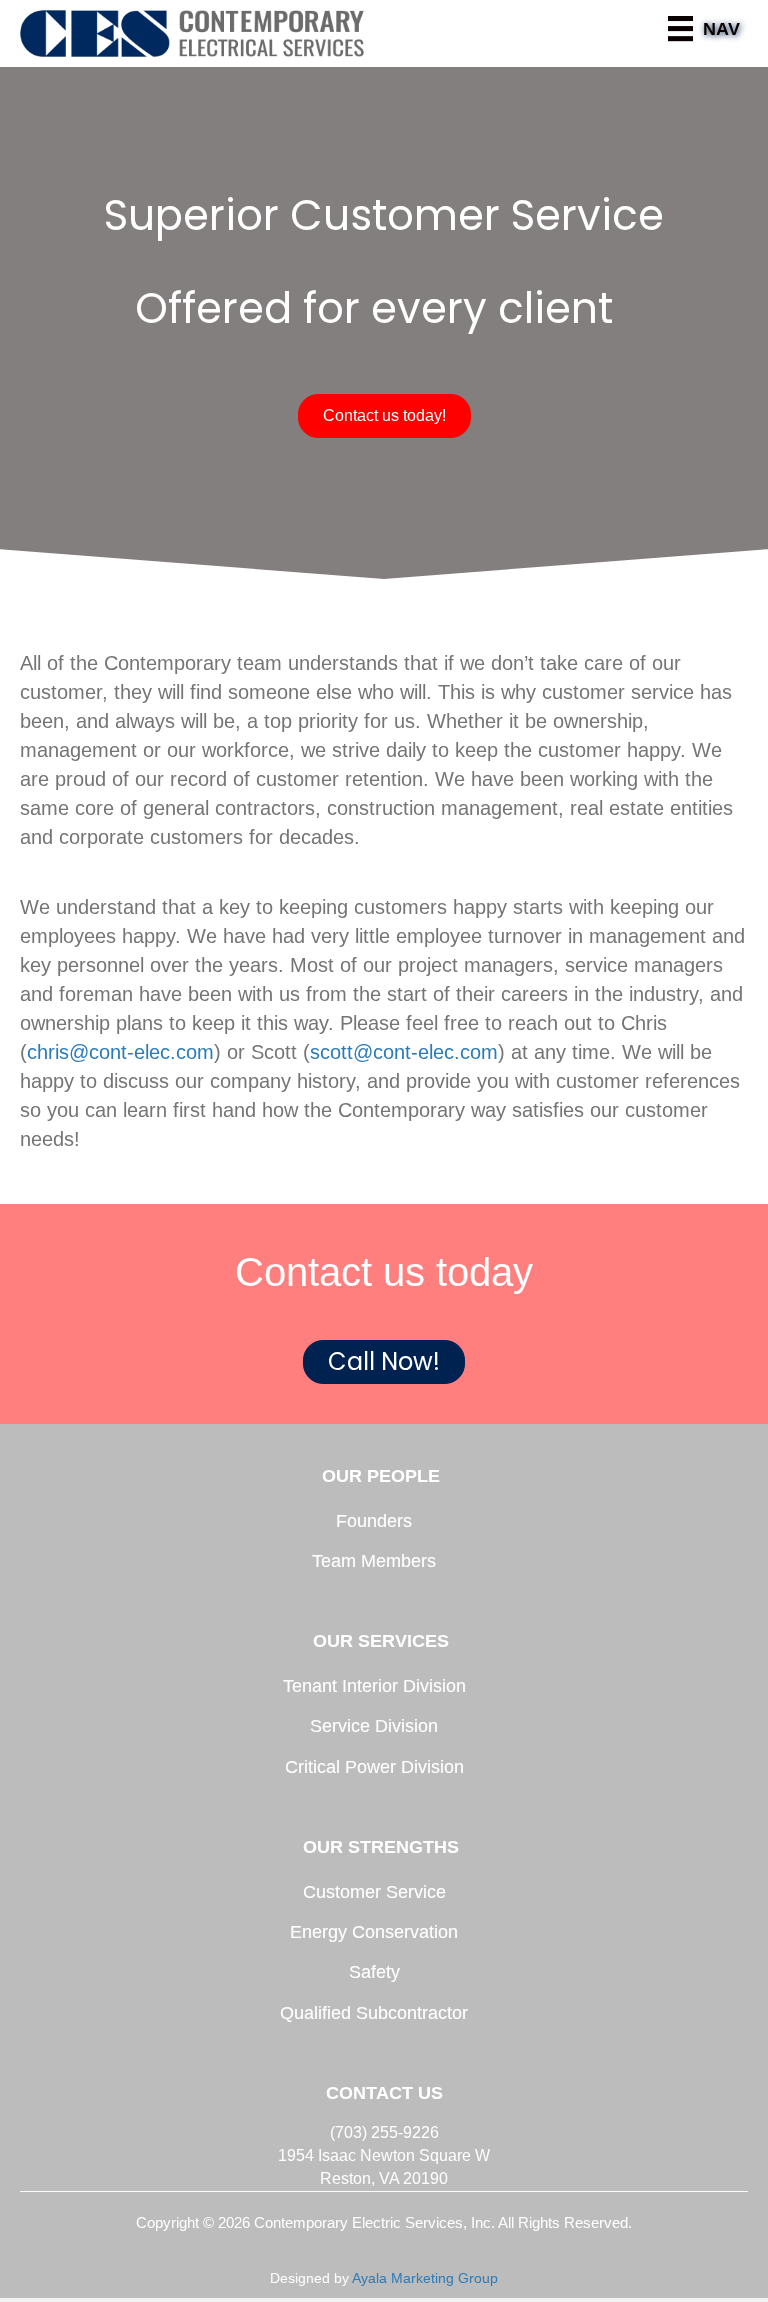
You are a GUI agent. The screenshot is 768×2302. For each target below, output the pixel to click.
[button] (384, 416)
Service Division (374, 1726)
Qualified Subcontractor (374, 2013)
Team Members (374, 1561)
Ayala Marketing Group (425, 2278)
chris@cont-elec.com (120, 1052)
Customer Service (374, 1892)
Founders (374, 1521)
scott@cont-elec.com (404, 1052)
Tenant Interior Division (374, 1686)
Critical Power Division (374, 1767)
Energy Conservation (374, 1932)
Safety (374, 1972)
